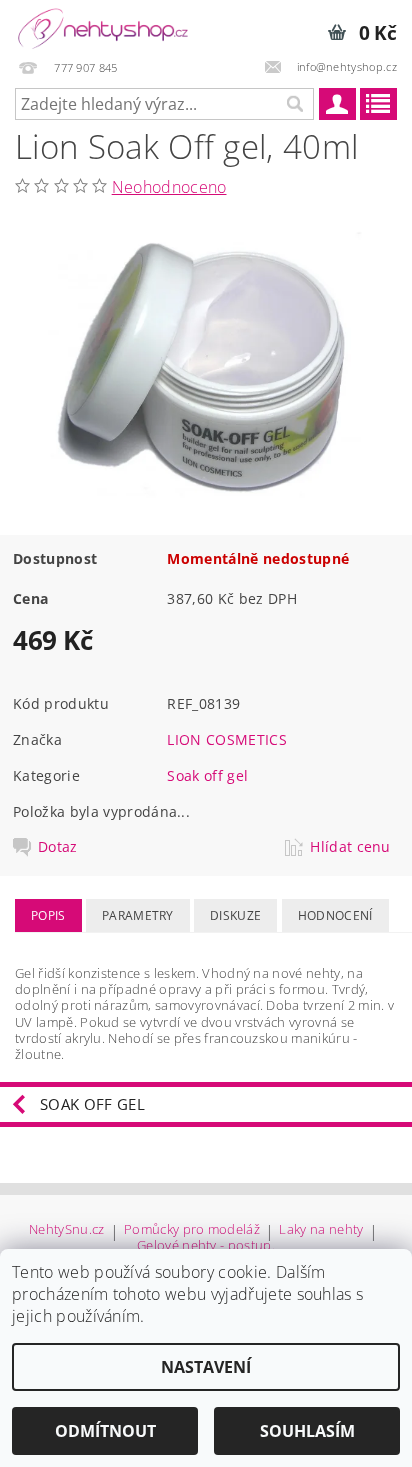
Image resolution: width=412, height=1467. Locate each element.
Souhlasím (307, 1431)
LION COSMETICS (226, 739)
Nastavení (206, 1367)
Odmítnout (105, 1431)
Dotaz (58, 847)
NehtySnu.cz (67, 1230)
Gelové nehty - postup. (206, 1245)
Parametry (138, 915)
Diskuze (235, 915)
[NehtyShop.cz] (103, 26)
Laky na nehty (321, 1230)
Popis (48, 915)
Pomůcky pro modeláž (192, 1230)
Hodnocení (335, 915)
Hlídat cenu (350, 847)
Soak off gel (207, 775)
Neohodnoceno (169, 187)
